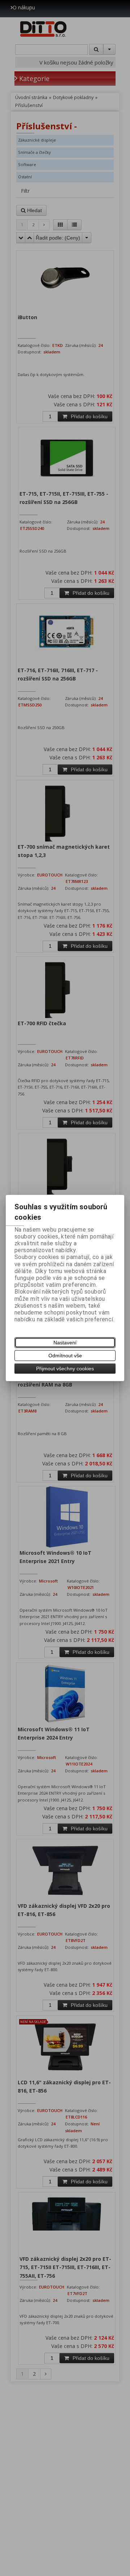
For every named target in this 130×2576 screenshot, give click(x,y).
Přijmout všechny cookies (65, 1369)
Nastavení (65, 1343)
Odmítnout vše (65, 1356)
